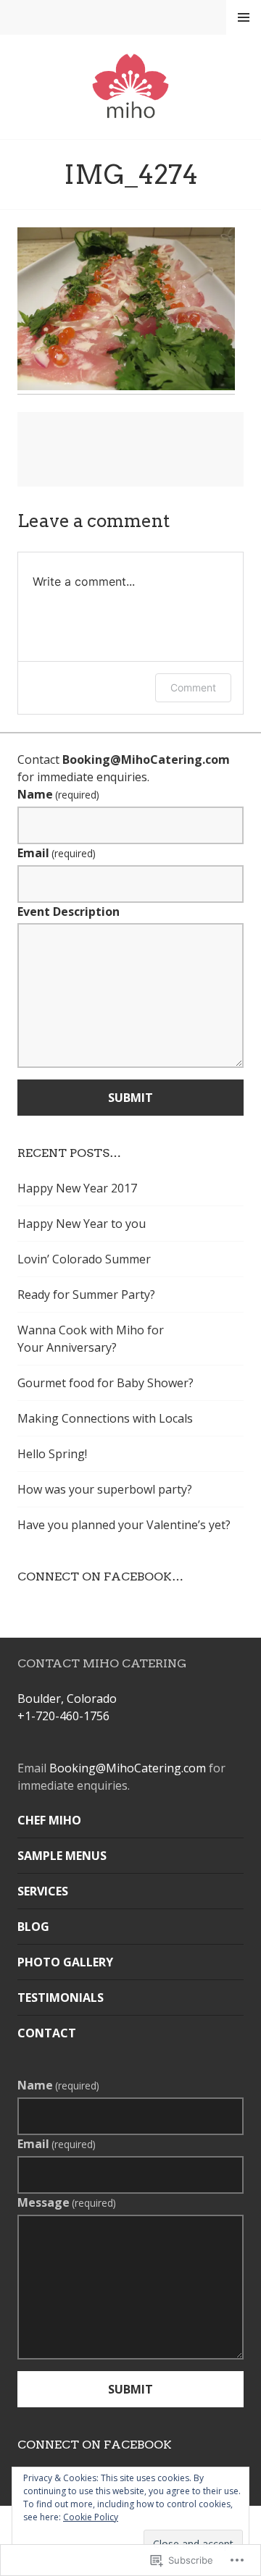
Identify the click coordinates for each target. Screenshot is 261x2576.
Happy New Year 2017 (77, 1188)
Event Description (69, 912)
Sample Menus (62, 1856)
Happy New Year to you (82, 1224)
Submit (130, 1098)
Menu (244, 17)
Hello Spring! (52, 1454)
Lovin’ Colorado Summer (84, 1259)
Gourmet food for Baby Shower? (105, 1383)
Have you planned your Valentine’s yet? (124, 1525)
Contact (47, 2033)
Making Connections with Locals (105, 1418)
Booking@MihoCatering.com (146, 759)
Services (43, 1891)
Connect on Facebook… (100, 1577)
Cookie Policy (91, 2517)
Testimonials (61, 1998)
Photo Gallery (65, 1962)
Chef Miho (49, 1820)
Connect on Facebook (95, 2445)
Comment (193, 687)
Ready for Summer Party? (86, 1295)
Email (57, 853)
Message (67, 2202)
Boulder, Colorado (67, 1699)
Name (58, 794)
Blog (33, 1927)
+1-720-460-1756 (63, 1716)
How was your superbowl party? (105, 1489)
